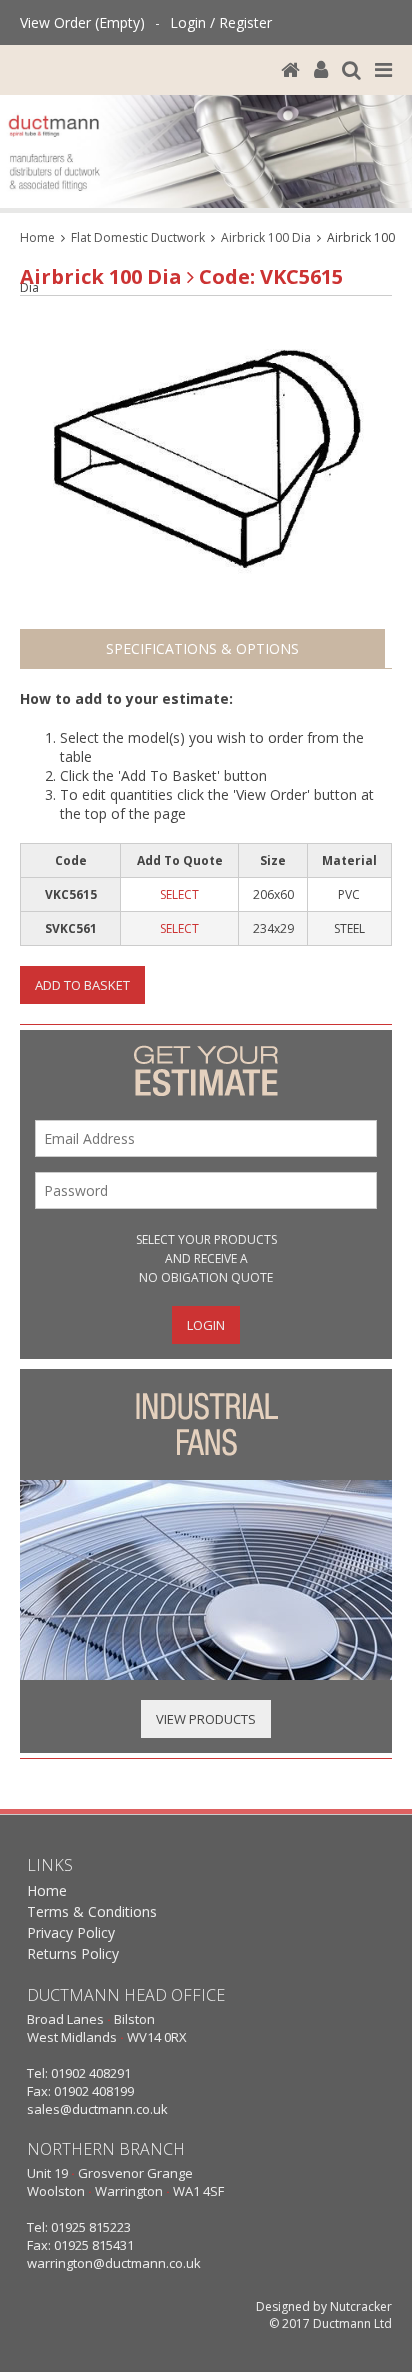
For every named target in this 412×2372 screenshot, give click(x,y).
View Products (206, 1719)
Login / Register (221, 22)
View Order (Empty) (82, 22)
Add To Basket (82, 985)
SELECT (179, 894)
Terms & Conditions (92, 1911)
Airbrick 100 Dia (266, 237)
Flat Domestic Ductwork (138, 237)
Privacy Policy (71, 1932)
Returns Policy (73, 1953)
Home (37, 237)
